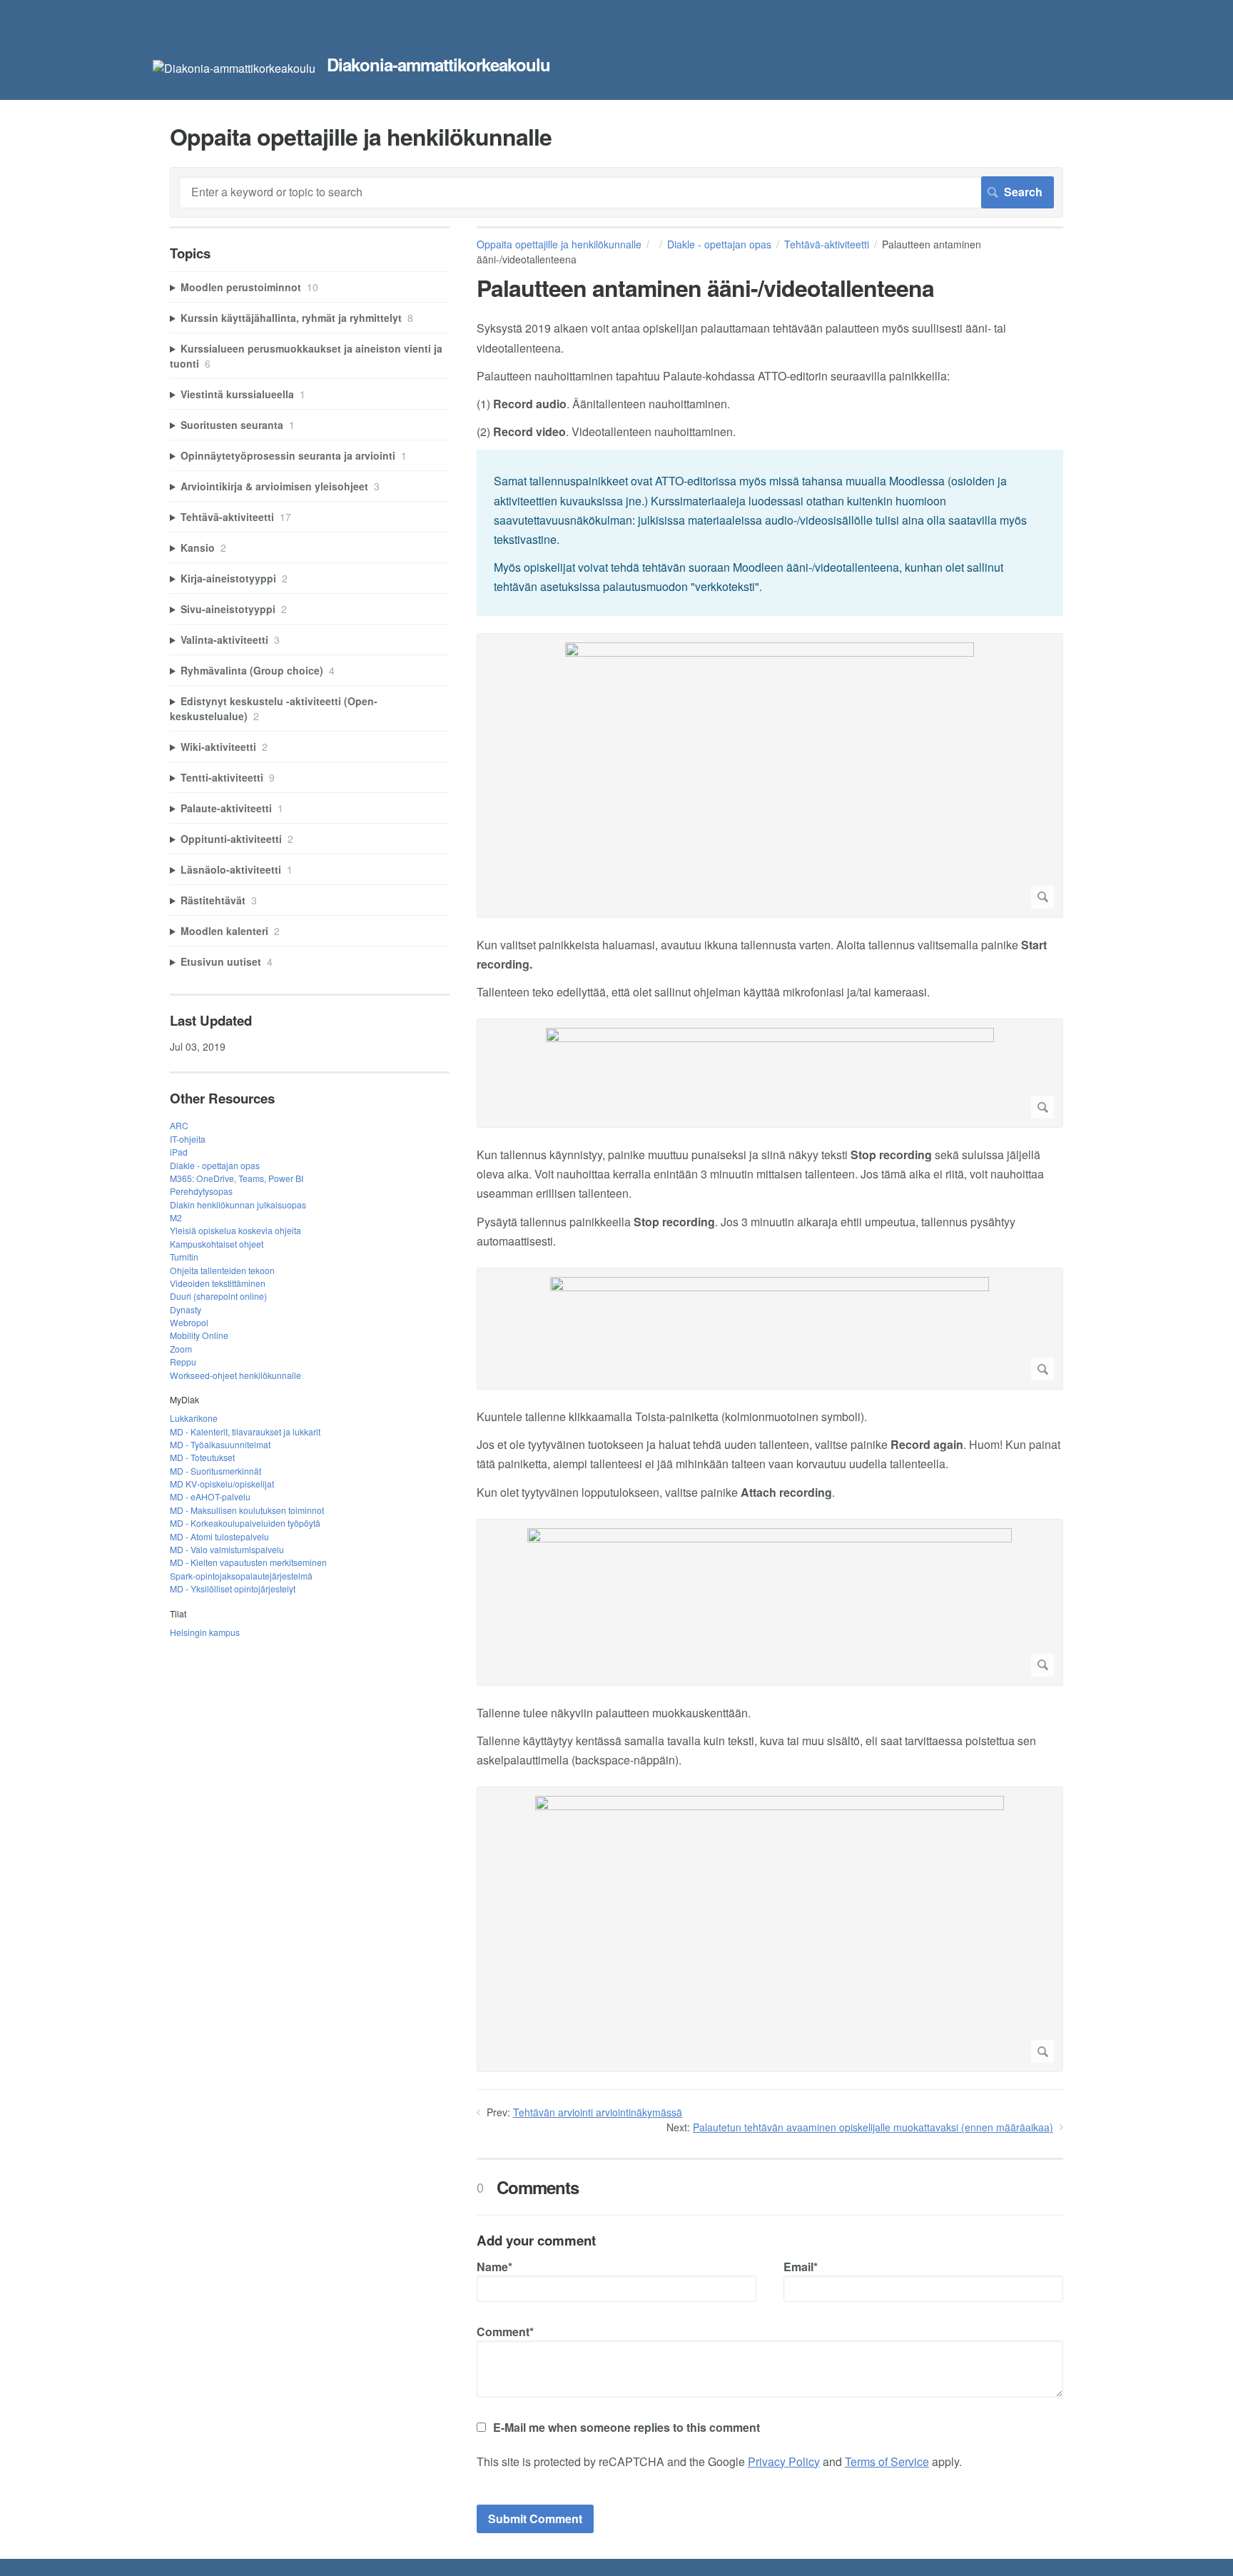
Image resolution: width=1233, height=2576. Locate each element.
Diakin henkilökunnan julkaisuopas (238, 1204)
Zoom (181, 1349)
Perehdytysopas (201, 1191)
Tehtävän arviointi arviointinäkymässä (598, 2112)
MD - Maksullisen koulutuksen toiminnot (247, 1510)
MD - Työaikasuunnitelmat (220, 1444)
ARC (179, 1125)
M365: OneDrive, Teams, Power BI (237, 1178)
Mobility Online (199, 1335)
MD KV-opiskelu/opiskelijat (222, 1484)
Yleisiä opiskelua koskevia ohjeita (235, 1230)
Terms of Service (887, 2461)
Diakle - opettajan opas (719, 244)
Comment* (505, 2332)
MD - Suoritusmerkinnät (215, 1471)
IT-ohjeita (188, 1139)
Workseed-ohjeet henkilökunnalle (235, 1375)
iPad (179, 1152)
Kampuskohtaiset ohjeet (217, 1244)
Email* (801, 2267)
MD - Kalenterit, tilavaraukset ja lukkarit (245, 1431)
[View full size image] (770, 776)
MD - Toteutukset (202, 1457)
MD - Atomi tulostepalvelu (219, 1536)
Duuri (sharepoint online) (218, 1296)
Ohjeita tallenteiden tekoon (222, 1270)
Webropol (189, 1322)
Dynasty (186, 1309)
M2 (176, 1217)
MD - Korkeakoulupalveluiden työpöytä (245, 1523)
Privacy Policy (784, 2461)
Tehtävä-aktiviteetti (827, 244)
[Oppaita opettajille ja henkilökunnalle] (234, 68)
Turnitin (184, 1257)
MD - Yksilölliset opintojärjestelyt (233, 1588)
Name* (494, 2267)
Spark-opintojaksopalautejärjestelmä (241, 1576)
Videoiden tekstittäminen (218, 1283)
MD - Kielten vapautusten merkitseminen (248, 1562)
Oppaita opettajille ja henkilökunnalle (559, 244)
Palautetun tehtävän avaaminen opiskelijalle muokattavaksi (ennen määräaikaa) (873, 2127)
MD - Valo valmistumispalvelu (227, 1549)
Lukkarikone (194, 1418)
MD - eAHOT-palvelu (210, 1496)
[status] (770, 532)
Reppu (183, 1362)
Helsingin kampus (205, 1632)
